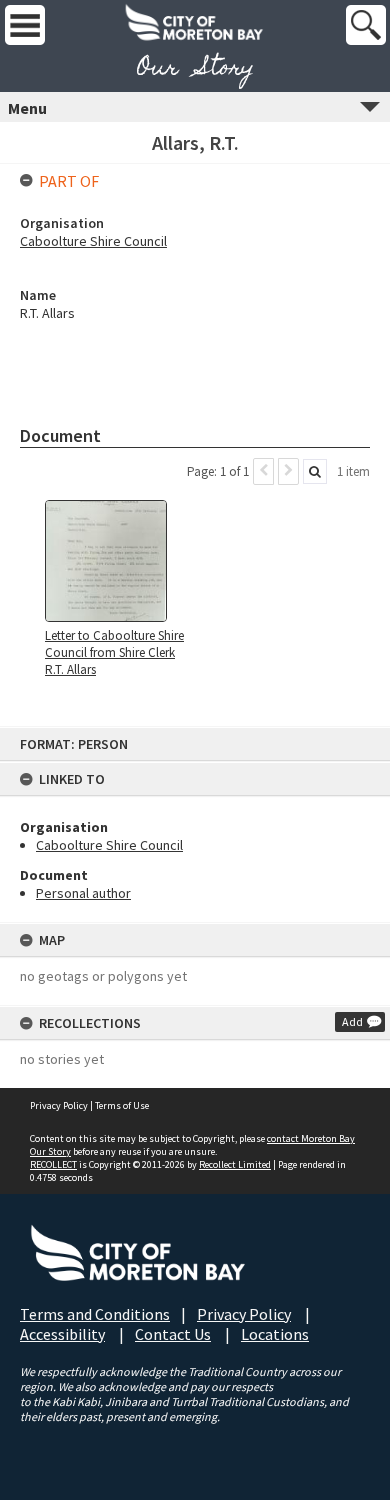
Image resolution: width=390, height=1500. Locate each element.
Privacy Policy (59, 1105)
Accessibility (62, 1334)
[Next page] (288, 471)
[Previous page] (263, 471)
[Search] (315, 471)
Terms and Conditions (95, 1314)
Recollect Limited (235, 1164)
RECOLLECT (53, 1164)
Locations (275, 1334)
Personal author (83, 893)
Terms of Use (122, 1105)
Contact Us (173, 1334)
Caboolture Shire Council (109, 845)
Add (352, 1021)
